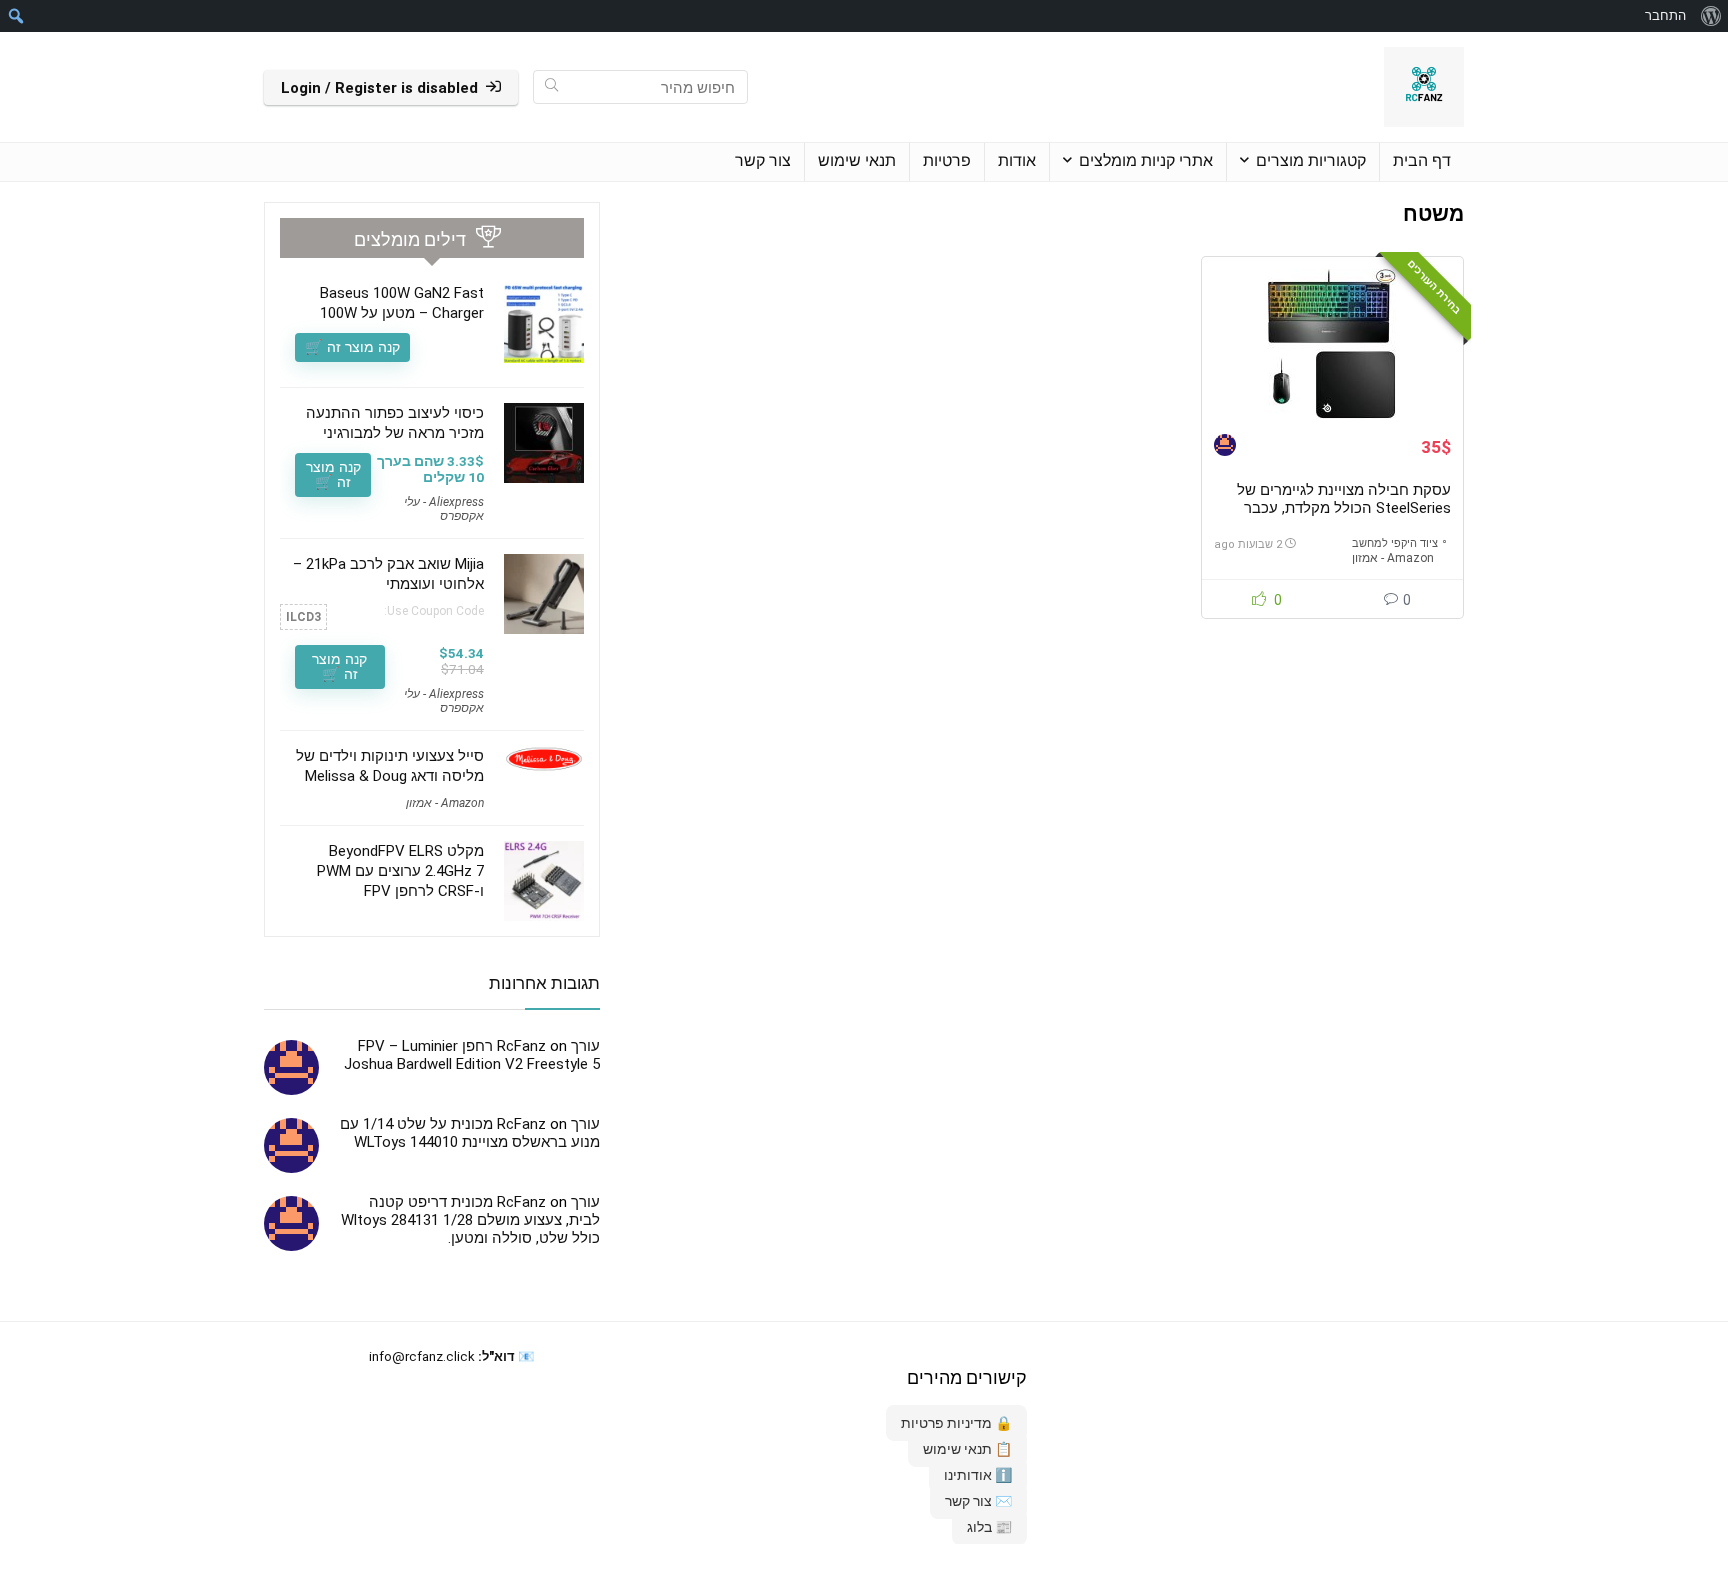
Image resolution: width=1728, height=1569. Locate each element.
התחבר (1665, 15)
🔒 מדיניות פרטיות (956, 1423)
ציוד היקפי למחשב (1395, 543)
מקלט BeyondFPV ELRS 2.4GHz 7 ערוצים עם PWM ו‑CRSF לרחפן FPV (400, 871)
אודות (1017, 160)
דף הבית (1422, 160)
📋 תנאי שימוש (967, 1449)
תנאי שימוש (857, 160)
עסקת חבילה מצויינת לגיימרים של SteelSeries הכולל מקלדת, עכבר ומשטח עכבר (1344, 508)
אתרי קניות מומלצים (1146, 160)
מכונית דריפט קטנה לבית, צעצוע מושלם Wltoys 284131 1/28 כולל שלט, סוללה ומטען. (470, 1220)
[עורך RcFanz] (1225, 447)
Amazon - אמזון (1393, 558)
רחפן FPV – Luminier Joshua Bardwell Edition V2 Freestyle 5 (472, 1055)
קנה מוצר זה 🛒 (352, 347)
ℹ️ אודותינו (978, 1475)
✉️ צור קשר (978, 1501)
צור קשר (763, 160)
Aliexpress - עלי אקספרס (444, 509)
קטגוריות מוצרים (1311, 160)
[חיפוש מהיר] (551, 87)
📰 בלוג (989, 1527)
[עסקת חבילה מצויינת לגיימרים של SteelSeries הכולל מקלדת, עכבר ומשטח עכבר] (1332, 344)
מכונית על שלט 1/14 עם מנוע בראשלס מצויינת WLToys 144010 (470, 1133)
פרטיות (947, 160)
